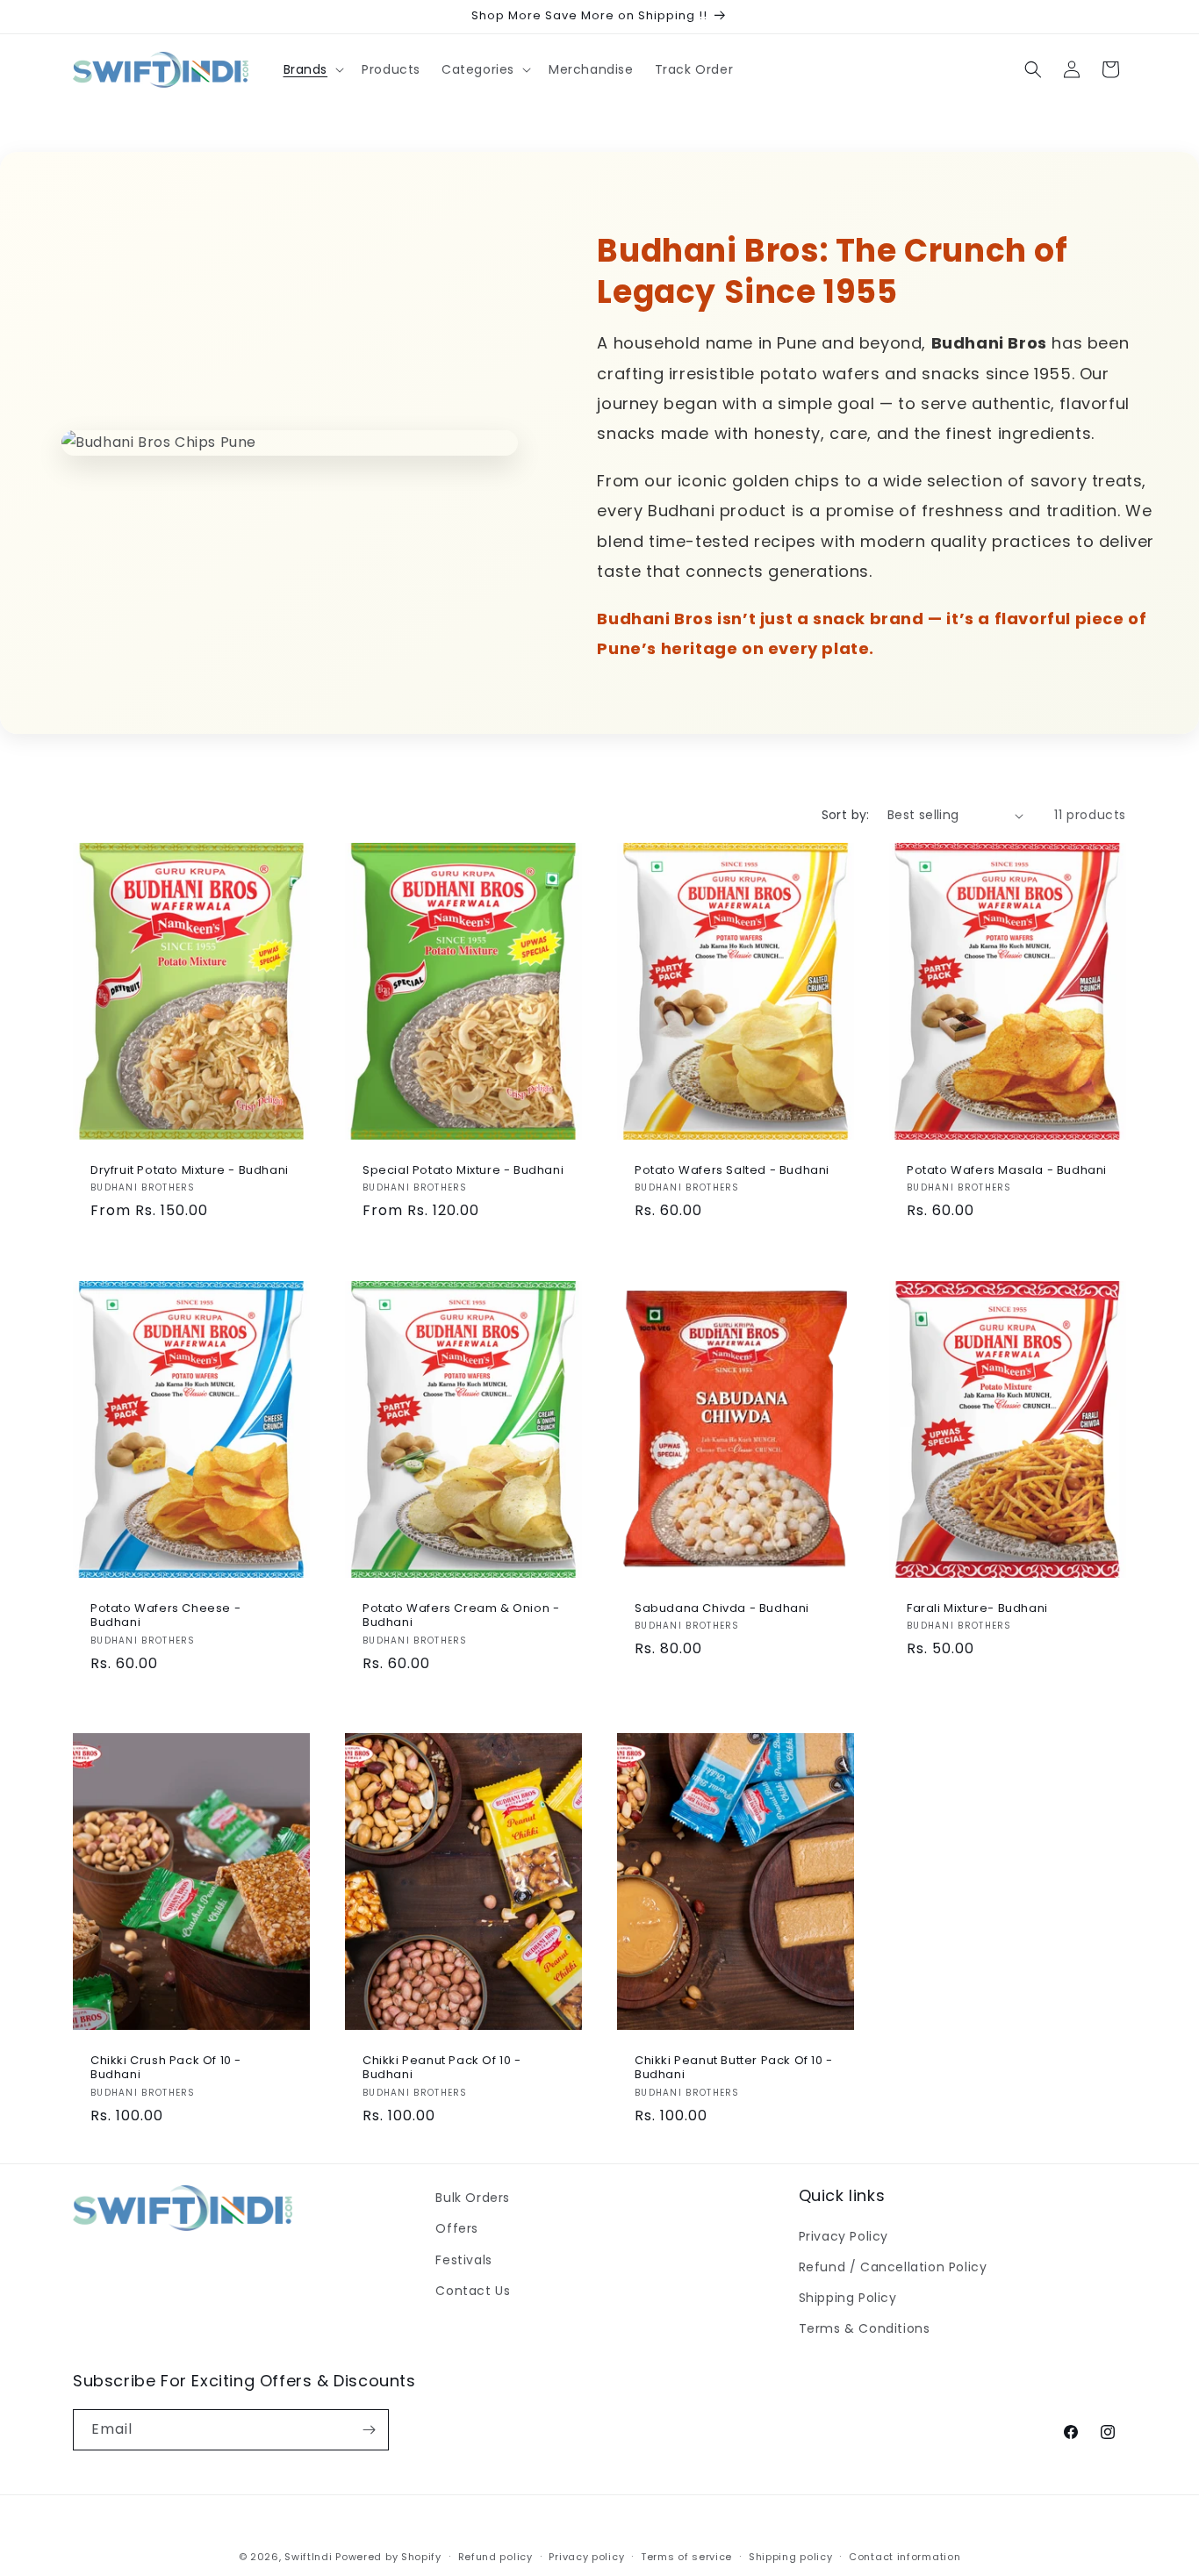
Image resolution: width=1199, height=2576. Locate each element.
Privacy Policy (844, 2235)
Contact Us (473, 2291)
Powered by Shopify (388, 2557)
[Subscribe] (369, 2430)
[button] (312, 69)
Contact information (905, 2556)
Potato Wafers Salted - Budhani (732, 1171)
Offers (457, 2228)
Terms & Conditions (865, 2328)
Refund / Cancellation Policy (893, 2267)
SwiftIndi (308, 2557)
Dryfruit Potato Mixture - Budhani (190, 1171)
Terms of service (686, 2556)
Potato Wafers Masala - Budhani (1007, 1171)
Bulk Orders (473, 2198)
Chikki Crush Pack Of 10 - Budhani (166, 2069)
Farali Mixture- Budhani (977, 1608)
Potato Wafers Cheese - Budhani (165, 1615)
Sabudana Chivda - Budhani (722, 1608)
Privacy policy (586, 2556)
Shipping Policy (848, 2298)
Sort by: (846, 815)
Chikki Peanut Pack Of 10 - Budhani (442, 2069)
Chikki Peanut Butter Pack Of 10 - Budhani (734, 2069)
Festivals (463, 2259)
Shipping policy (791, 2556)
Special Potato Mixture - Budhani (463, 1171)
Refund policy (495, 2556)
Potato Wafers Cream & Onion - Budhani (461, 1615)
